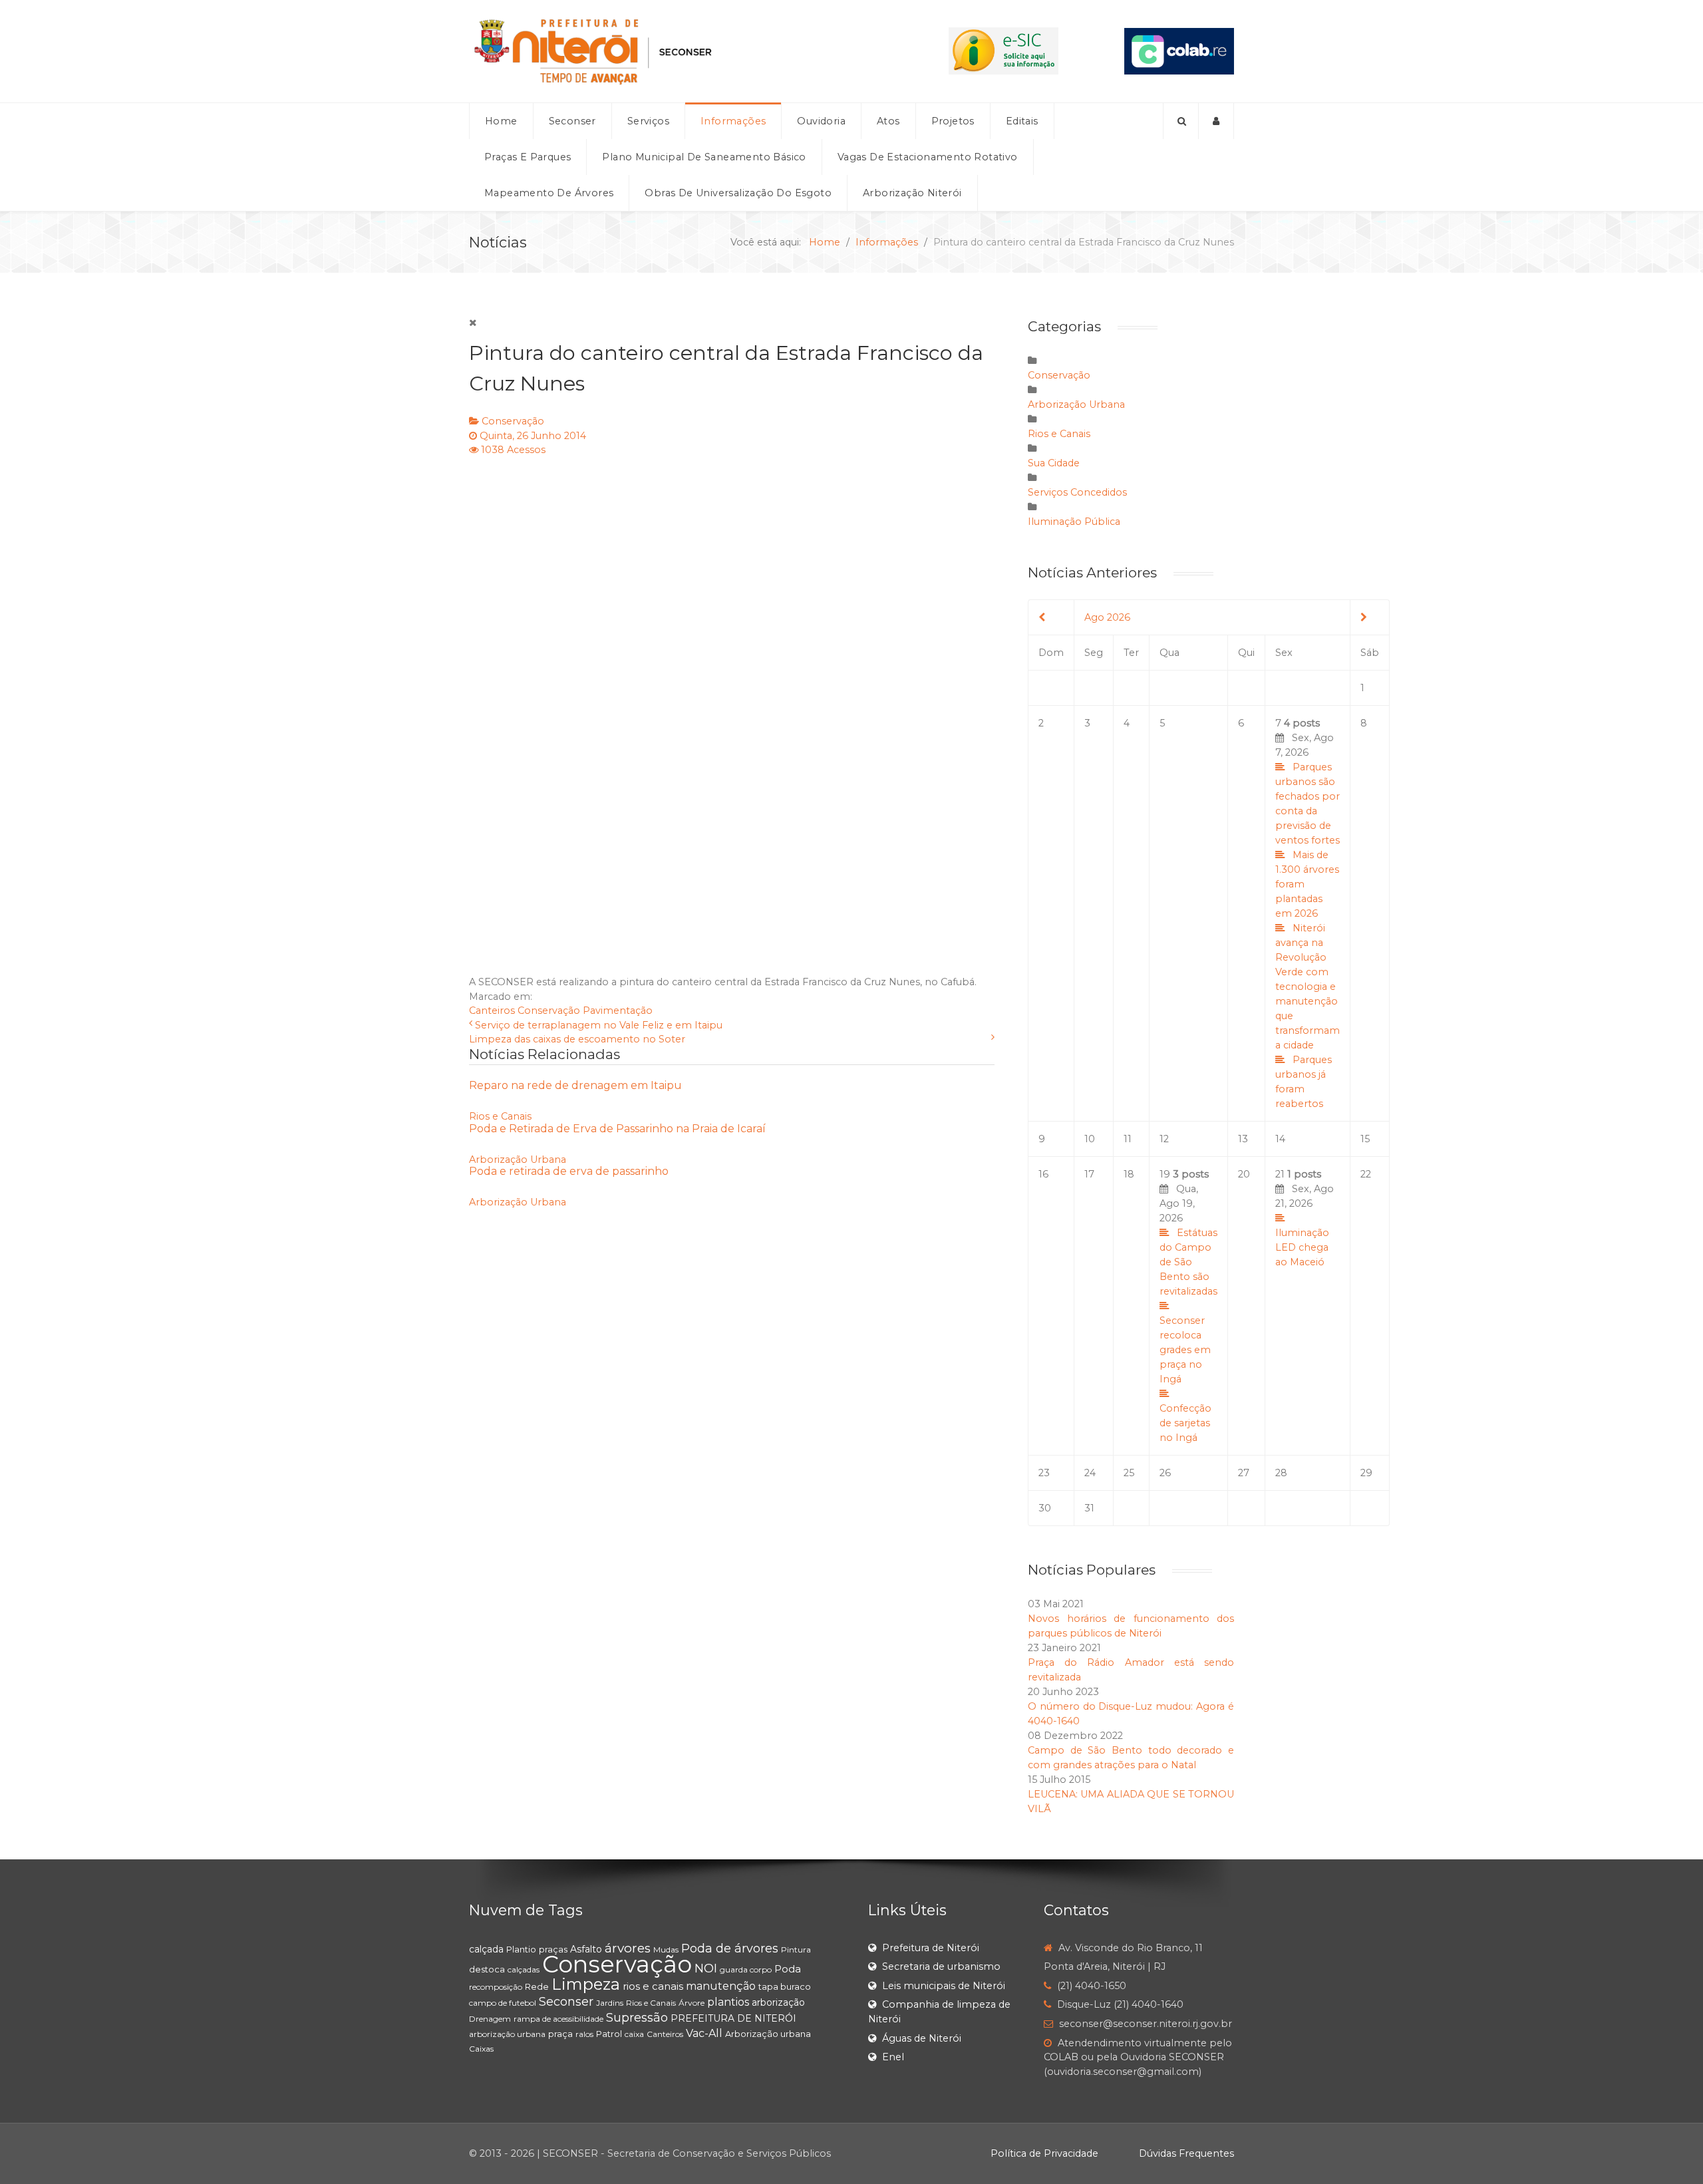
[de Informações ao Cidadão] (1004, 51)
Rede (537, 1986)
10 (1090, 1139)
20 (1244, 1174)
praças (553, 1949)
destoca (487, 1969)
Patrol (609, 2034)
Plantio (521, 1949)
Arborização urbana (768, 2034)
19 (1188, 1306)
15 (1365, 1139)
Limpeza (586, 1984)
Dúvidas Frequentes (1186, 2153)
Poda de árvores (730, 1949)
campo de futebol (503, 2003)
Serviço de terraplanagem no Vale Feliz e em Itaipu (599, 1025)
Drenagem (490, 2019)
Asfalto (586, 1949)
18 (1129, 1174)
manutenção (721, 1986)
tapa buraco (785, 1986)
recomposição (496, 1987)
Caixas (481, 2049)
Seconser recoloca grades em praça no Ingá (1185, 1350)
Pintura (796, 1950)
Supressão (637, 2018)
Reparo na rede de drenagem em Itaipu (575, 1085)
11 (1128, 1139)
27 (1244, 1473)
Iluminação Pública (1074, 522)
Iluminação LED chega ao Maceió (1302, 1247)
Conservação (513, 421)
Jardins (610, 2003)
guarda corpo (746, 1969)
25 (1129, 1473)
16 (1043, 1174)
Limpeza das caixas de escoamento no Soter (577, 1039)
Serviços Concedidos (1077, 492)
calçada (486, 1949)
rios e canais (653, 1986)
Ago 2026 (1107, 617)
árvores (628, 1948)
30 (1045, 1508)
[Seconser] (676, 51)
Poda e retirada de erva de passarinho (569, 1171)
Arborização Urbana (518, 1160)
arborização (778, 2002)
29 (1366, 1473)
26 (1165, 1473)
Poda (788, 1969)
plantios (728, 2002)
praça (560, 2034)
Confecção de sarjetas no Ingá (1185, 1423)
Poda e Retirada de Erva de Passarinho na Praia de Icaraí (617, 1129)
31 (1089, 1508)
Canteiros (492, 1011)
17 (1089, 1174)
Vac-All (704, 2033)
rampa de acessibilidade (558, 2019)
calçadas (524, 1969)
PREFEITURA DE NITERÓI (733, 2018)
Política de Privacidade (1044, 2153)
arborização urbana (507, 2034)
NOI (706, 1968)
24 (1090, 1473)
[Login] (1216, 121)
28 (1281, 1473)
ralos (584, 2034)
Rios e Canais (500, 1116)
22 (1366, 1174)
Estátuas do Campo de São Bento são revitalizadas (1188, 1262)
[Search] (1181, 121)
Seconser (566, 2002)
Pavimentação (618, 1011)
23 (1044, 1473)
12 (1164, 1139)
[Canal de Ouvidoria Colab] (1179, 51)
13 (1243, 1139)
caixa (634, 2034)
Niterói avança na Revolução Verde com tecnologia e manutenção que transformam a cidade (1308, 987)
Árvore (692, 2003)
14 (1280, 1139)
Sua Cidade (1054, 463)
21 (1305, 1218)
